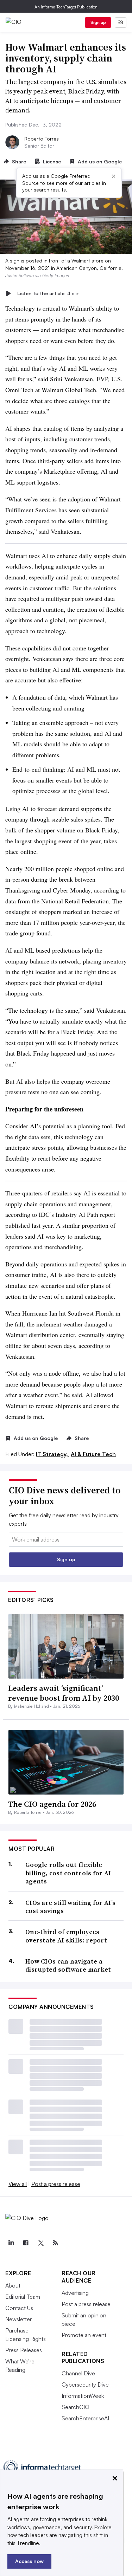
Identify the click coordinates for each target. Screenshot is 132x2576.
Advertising (75, 2293)
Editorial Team (23, 2297)
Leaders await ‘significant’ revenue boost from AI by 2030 (64, 1693)
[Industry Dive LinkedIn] (11, 2243)
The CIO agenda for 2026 (52, 1804)
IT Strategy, (53, 1454)
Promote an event (84, 2335)
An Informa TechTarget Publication (66, 7)
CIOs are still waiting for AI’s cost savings (70, 1907)
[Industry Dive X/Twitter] (40, 2243)
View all (18, 2184)
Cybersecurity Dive (85, 2384)
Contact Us (19, 2308)
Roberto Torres (42, 139)
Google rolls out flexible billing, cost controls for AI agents (68, 1873)
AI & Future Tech (93, 1454)
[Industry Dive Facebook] (26, 2243)
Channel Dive (78, 2373)
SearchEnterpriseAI (85, 2418)
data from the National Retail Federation (57, 901)
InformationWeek (83, 2396)
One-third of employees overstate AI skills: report (66, 1936)
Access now (29, 2561)
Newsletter (18, 2319)
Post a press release (56, 2184)
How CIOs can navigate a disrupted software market (68, 1965)
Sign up (98, 22)
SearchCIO (76, 2407)
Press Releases (24, 2350)
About (13, 2285)
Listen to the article (48, 293)
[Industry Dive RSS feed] (55, 2243)
